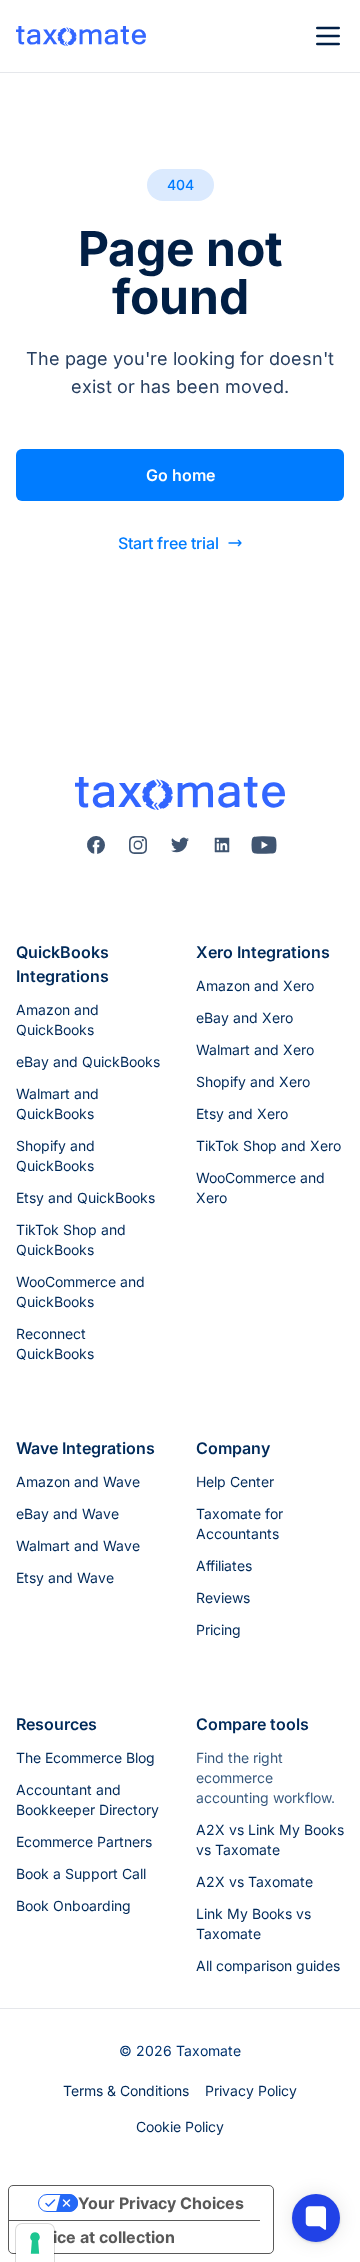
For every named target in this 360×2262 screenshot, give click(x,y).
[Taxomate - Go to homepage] (81, 36)
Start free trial (168, 543)
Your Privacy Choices (161, 2203)
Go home (180, 475)
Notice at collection (100, 2237)
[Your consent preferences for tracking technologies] (35, 2243)
